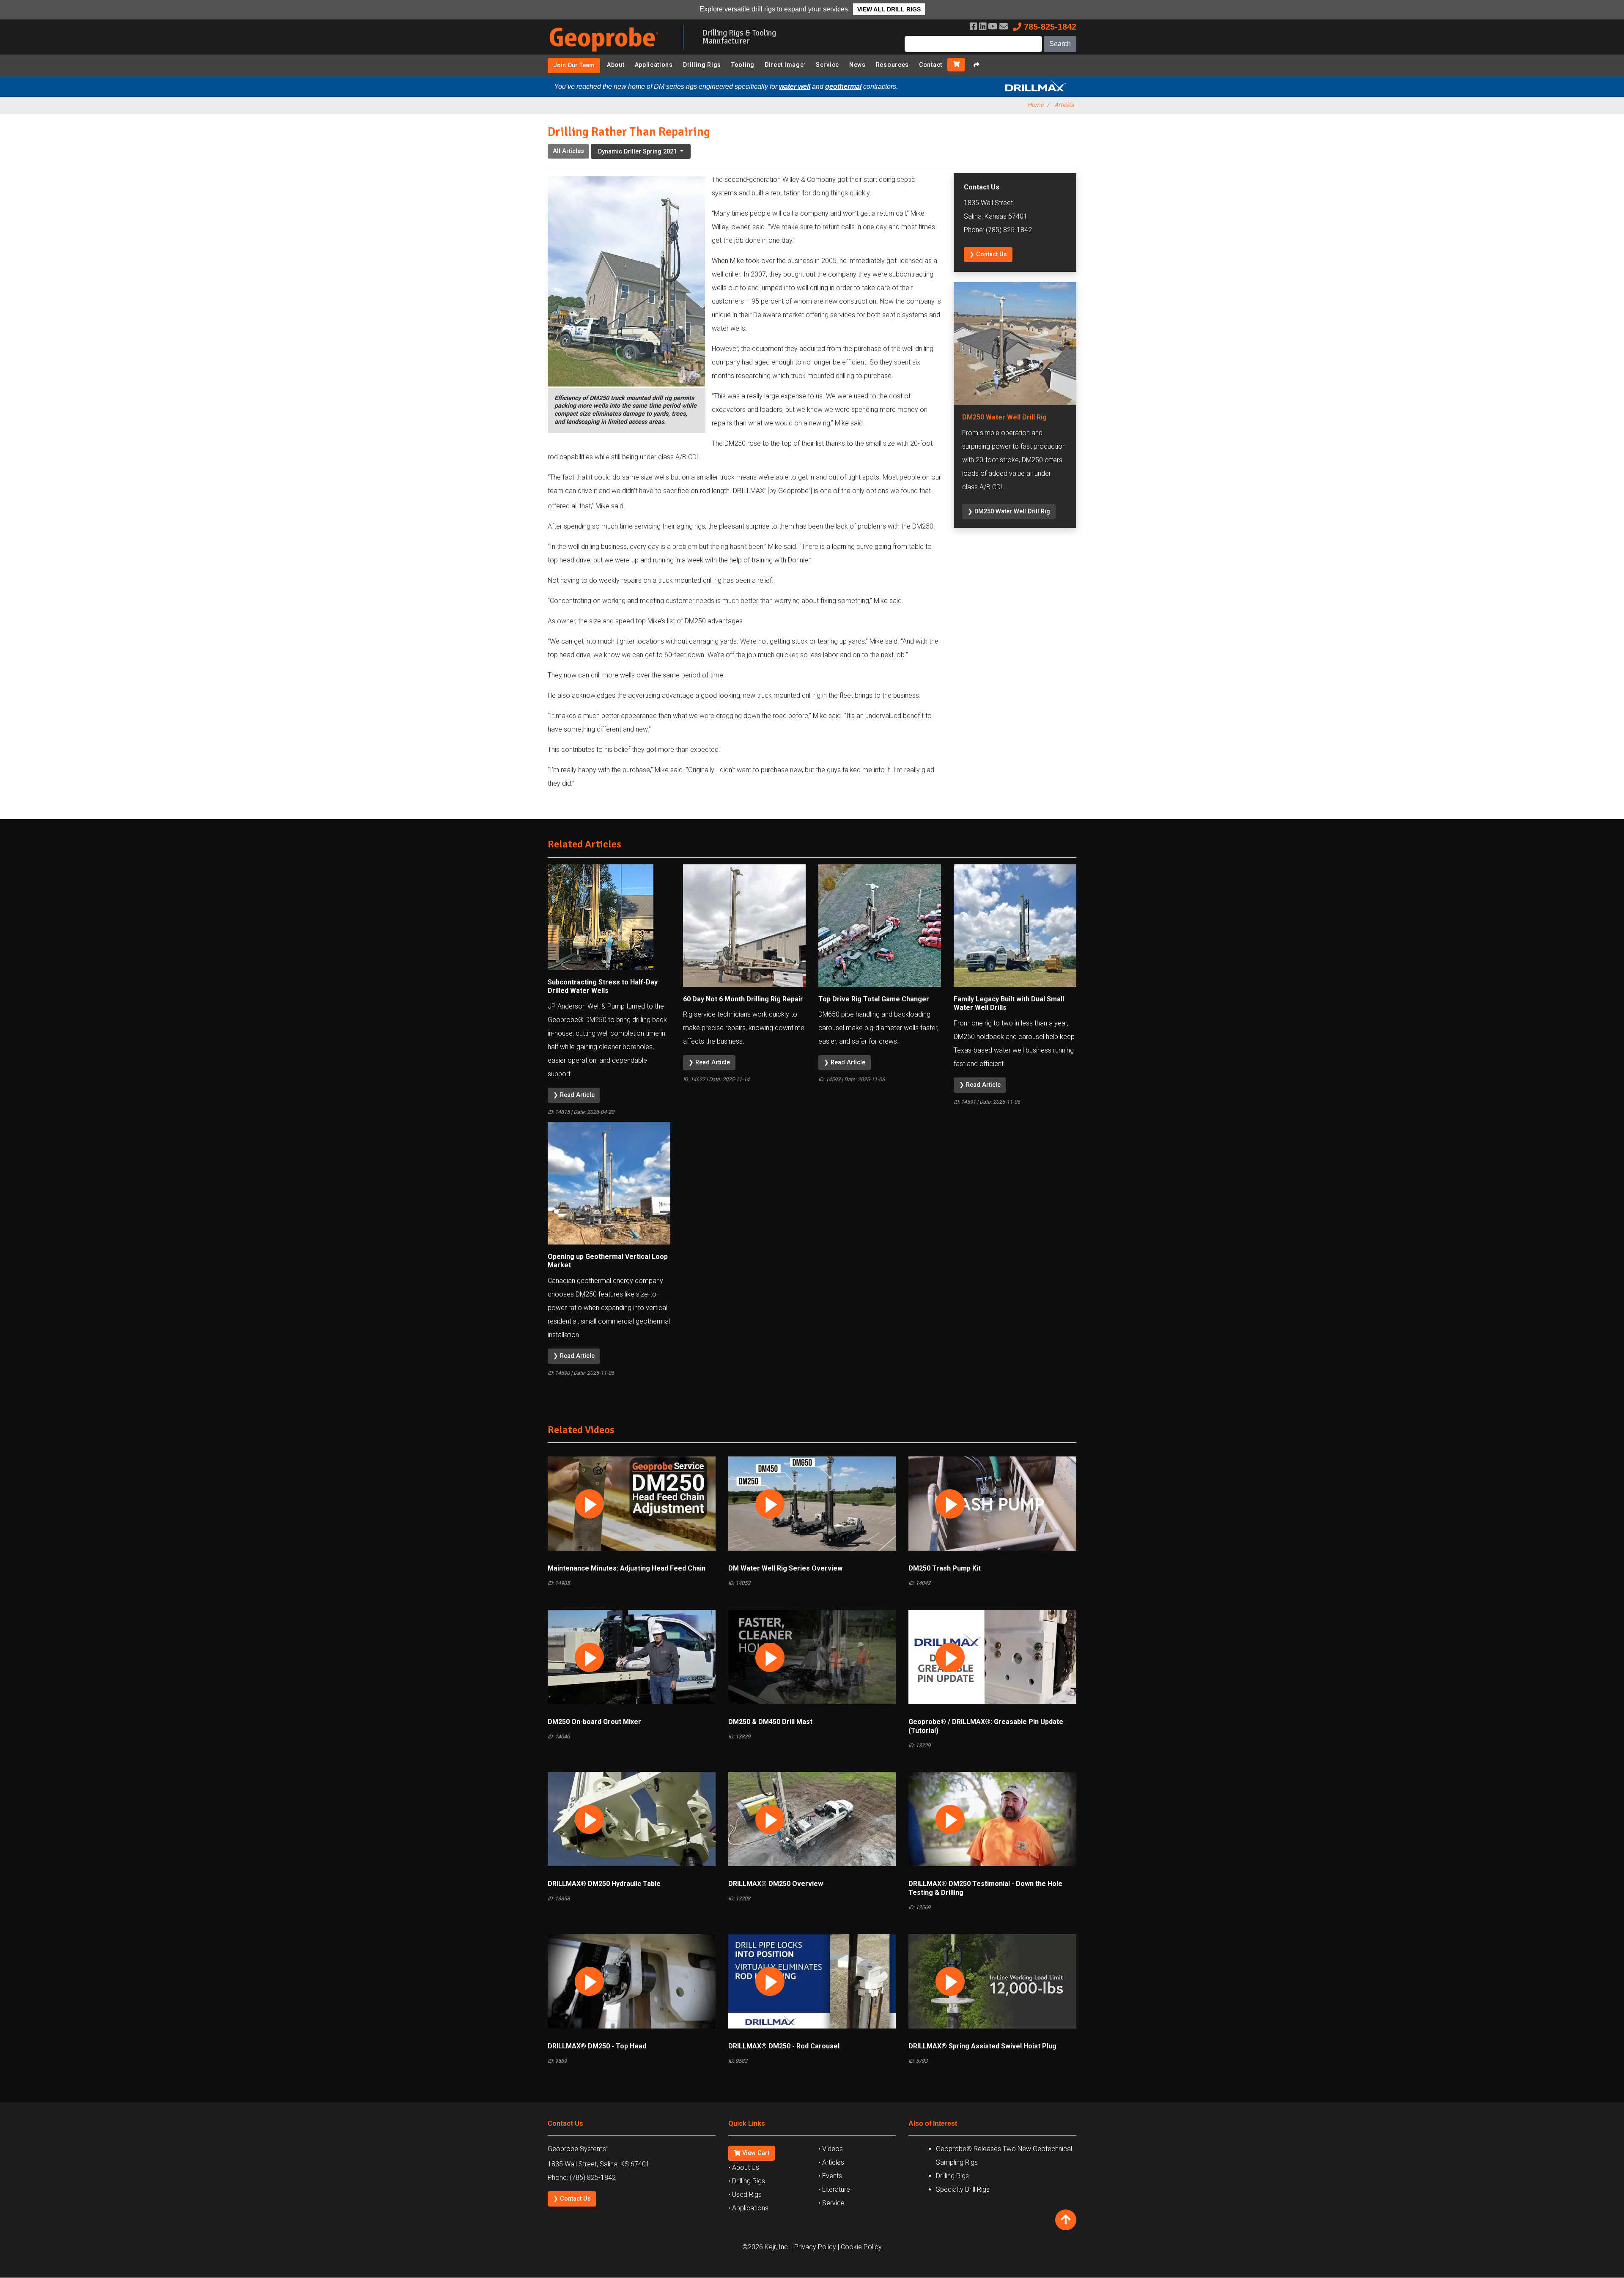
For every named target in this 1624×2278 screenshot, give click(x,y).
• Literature (834, 2189)
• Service (831, 2203)
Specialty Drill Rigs (963, 2189)
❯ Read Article (574, 1095)
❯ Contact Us (988, 254)
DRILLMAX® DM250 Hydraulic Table (604, 1884)
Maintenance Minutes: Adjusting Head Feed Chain (627, 1568)
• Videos (831, 2149)
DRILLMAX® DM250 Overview (776, 1884)
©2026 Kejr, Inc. (766, 2247)
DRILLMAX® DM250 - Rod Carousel (784, 2046)
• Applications (748, 2208)
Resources (892, 65)
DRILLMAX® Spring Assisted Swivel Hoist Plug (982, 2046)
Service (827, 65)
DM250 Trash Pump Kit (945, 1568)
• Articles (831, 2162)
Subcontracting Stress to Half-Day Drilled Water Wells (603, 987)
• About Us (744, 2167)
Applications (654, 65)
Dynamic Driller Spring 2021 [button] (638, 152)
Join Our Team (574, 65)
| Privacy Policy (814, 2247)
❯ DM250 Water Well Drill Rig (1009, 511)
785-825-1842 (1049, 27)
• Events (830, 2176)
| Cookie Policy (860, 2247)
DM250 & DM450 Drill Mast (770, 1722)
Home (1035, 105)
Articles (1064, 105)
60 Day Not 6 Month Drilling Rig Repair (743, 999)
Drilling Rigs (702, 65)
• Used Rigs (745, 2194)
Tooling (743, 65)
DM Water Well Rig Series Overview (785, 1568)
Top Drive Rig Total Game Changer (874, 999)
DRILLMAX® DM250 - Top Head (597, 2046)
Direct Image (785, 65)
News (857, 65)
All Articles (568, 151)
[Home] (609, 53)
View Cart (755, 2153)
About (616, 65)
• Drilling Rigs (747, 2181)
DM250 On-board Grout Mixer (594, 1722)
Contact (931, 65)
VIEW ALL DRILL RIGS (889, 9)
